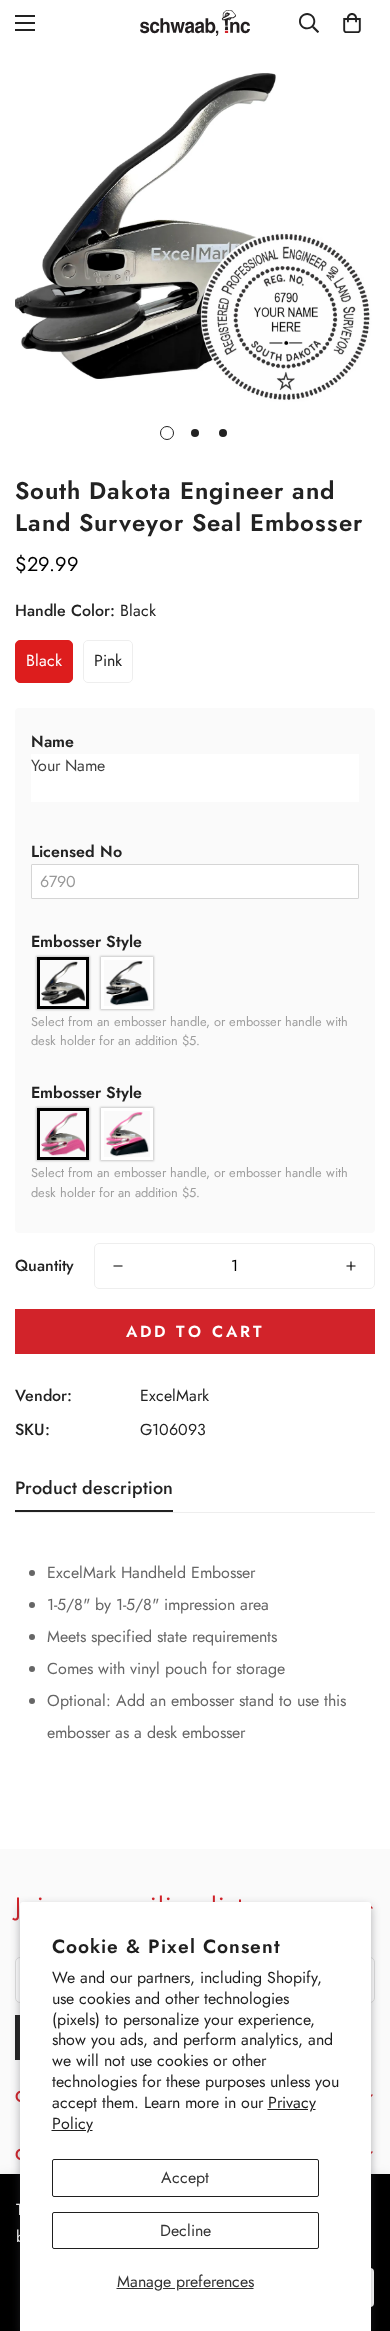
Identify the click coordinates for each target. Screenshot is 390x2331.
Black (44, 660)
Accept (185, 2177)
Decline (185, 2230)
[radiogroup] (195, 983)
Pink (108, 660)
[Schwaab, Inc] (195, 23)
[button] (195, 742)
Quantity (44, 1265)
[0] (352, 23)
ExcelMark (174, 1395)
